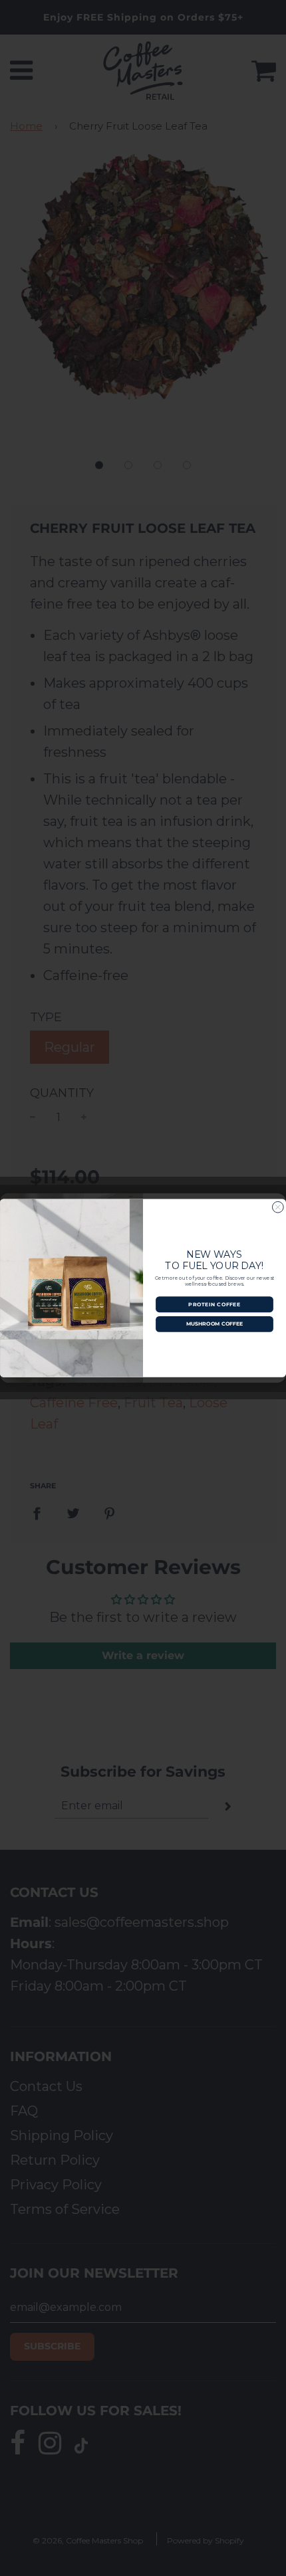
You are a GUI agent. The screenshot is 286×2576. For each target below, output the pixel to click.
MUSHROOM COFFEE (215, 1324)
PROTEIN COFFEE (214, 1304)
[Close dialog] (278, 1207)
